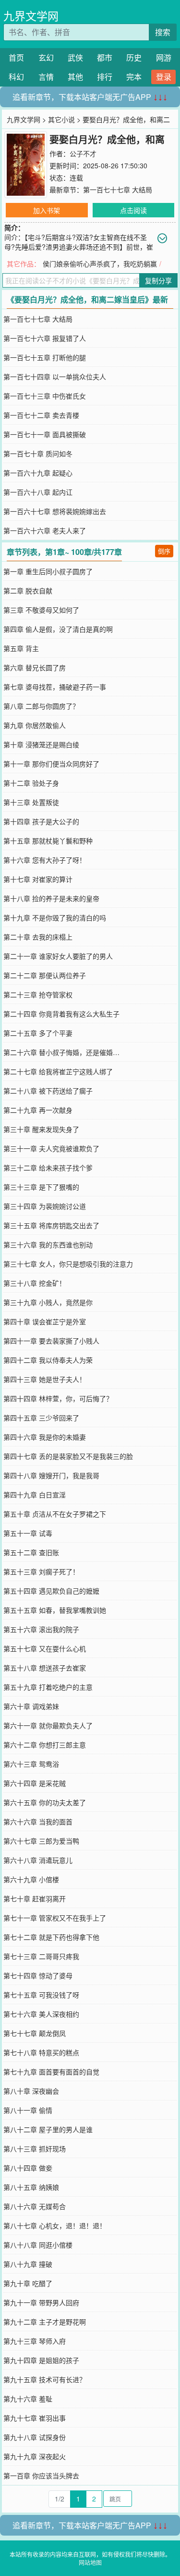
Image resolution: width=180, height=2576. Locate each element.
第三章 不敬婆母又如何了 (41, 610)
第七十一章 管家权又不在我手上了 (55, 1918)
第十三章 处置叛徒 (31, 802)
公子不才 (83, 153)
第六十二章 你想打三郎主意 (45, 1745)
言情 (46, 77)
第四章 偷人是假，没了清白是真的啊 (58, 629)
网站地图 (90, 2562)
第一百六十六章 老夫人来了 (45, 530)
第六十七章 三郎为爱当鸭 (41, 1841)
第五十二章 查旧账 (31, 1552)
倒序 (164, 551)
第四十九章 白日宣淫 (35, 1495)
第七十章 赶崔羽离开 (35, 1898)
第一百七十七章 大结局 (118, 189)
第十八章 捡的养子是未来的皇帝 (51, 898)
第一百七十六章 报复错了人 (45, 338)
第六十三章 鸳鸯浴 (31, 1764)
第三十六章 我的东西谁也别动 (48, 1244)
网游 (164, 57)
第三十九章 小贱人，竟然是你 (48, 1302)
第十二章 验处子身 (31, 783)
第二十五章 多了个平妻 (38, 1033)
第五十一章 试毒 (28, 1533)
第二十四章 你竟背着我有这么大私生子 (61, 1014)
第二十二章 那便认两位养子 (45, 975)
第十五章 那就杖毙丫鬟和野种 (48, 841)
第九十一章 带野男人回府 (41, 2302)
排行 (105, 77)
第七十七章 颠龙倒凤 (35, 2033)
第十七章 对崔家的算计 (38, 879)
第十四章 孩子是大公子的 (41, 821)
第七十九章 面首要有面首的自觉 (51, 2072)
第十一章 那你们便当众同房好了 (51, 764)
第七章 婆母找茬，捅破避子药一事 (55, 687)
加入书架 (47, 210)
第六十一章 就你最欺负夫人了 (48, 1725)
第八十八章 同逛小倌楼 (38, 2245)
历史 (134, 57)
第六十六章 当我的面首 (38, 1822)
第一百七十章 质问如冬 (38, 453)
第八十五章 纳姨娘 (31, 2187)
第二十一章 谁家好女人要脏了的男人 (58, 956)
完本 (134, 77)
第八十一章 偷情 (28, 2110)
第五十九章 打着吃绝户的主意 (48, 1687)
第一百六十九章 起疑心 (38, 473)
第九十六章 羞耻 (28, 2399)
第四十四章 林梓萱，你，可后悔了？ (58, 1398)
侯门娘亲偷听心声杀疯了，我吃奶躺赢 (100, 264)
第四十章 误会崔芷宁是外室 (45, 1321)
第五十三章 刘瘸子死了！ (41, 1571)
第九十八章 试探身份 (35, 2437)
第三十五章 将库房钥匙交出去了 (51, 1225)
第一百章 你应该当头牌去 (41, 2475)
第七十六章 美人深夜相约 (41, 2014)
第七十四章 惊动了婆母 (38, 1975)
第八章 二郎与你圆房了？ (41, 706)
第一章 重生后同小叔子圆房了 (48, 571)
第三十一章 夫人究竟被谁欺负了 (51, 1148)
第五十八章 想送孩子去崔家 (45, 1668)
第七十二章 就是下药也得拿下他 (51, 1937)
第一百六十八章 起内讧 (38, 492)
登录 (164, 77)
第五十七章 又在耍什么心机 (45, 1648)
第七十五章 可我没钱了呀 (41, 1995)
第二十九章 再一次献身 (38, 1110)
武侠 (75, 57)
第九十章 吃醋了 (28, 2283)
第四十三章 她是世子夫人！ (45, 1379)
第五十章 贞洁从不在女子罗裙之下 (55, 1514)
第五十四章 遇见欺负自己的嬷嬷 (51, 1591)
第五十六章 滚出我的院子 (41, 1629)
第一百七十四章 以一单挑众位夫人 (55, 377)
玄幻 (46, 57)
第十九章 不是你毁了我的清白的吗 (55, 917)
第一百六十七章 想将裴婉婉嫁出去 (55, 511)
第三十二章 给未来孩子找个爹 (48, 1168)
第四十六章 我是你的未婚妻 (45, 1437)
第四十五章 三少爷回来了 (41, 1418)
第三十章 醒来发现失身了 (41, 1129)
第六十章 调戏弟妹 (31, 1706)
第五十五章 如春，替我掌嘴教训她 (55, 1610)
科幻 (16, 77)
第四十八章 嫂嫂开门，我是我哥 (51, 1475)
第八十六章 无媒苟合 (35, 2206)
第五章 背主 (21, 648)
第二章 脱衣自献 (28, 591)
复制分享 (158, 280)
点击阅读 (133, 210)
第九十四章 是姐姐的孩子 (41, 2360)
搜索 (163, 32)
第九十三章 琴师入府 (35, 2341)
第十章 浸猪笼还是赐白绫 (41, 744)
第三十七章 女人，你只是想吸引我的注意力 (68, 1264)
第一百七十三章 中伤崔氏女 (45, 396)
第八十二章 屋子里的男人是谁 (48, 2129)
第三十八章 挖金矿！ (35, 1283)
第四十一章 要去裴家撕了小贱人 (51, 1341)
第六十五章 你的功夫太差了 (45, 1802)
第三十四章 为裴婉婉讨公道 (45, 1206)
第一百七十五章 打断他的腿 (45, 357)
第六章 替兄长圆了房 (35, 667)
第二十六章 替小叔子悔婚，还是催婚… (61, 1052)
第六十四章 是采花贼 (35, 1783)
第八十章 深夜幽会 (31, 2091)
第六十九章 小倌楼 (31, 1879)
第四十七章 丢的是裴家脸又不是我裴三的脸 (68, 1456)
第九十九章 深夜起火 (35, 2456)
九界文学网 (31, 16)
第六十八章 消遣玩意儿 (38, 1860)
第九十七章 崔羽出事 (35, 2418)
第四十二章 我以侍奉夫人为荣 (48, 1360)
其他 (75, 77)
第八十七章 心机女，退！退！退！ (55, 2225)
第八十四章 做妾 (28, 2168)
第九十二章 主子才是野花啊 (45, 2322)
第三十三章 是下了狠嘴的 (41, 1187)
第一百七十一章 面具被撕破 (45, 434)
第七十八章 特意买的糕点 (41, 2052)
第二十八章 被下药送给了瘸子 (48, 1091)
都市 (105, 57)
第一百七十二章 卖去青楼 (41, 415)
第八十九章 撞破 (28, 2264)
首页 (16, 57)
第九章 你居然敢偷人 (35, 725)
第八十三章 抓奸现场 (35, 2149)
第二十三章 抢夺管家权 (38, 994)
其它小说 (61, 119)
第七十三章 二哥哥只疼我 (41, 1956)
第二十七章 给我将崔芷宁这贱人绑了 (58, 1071)
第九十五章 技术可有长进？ (45, 2379)
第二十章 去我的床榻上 (38, 937)
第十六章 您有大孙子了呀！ (45, 860)
